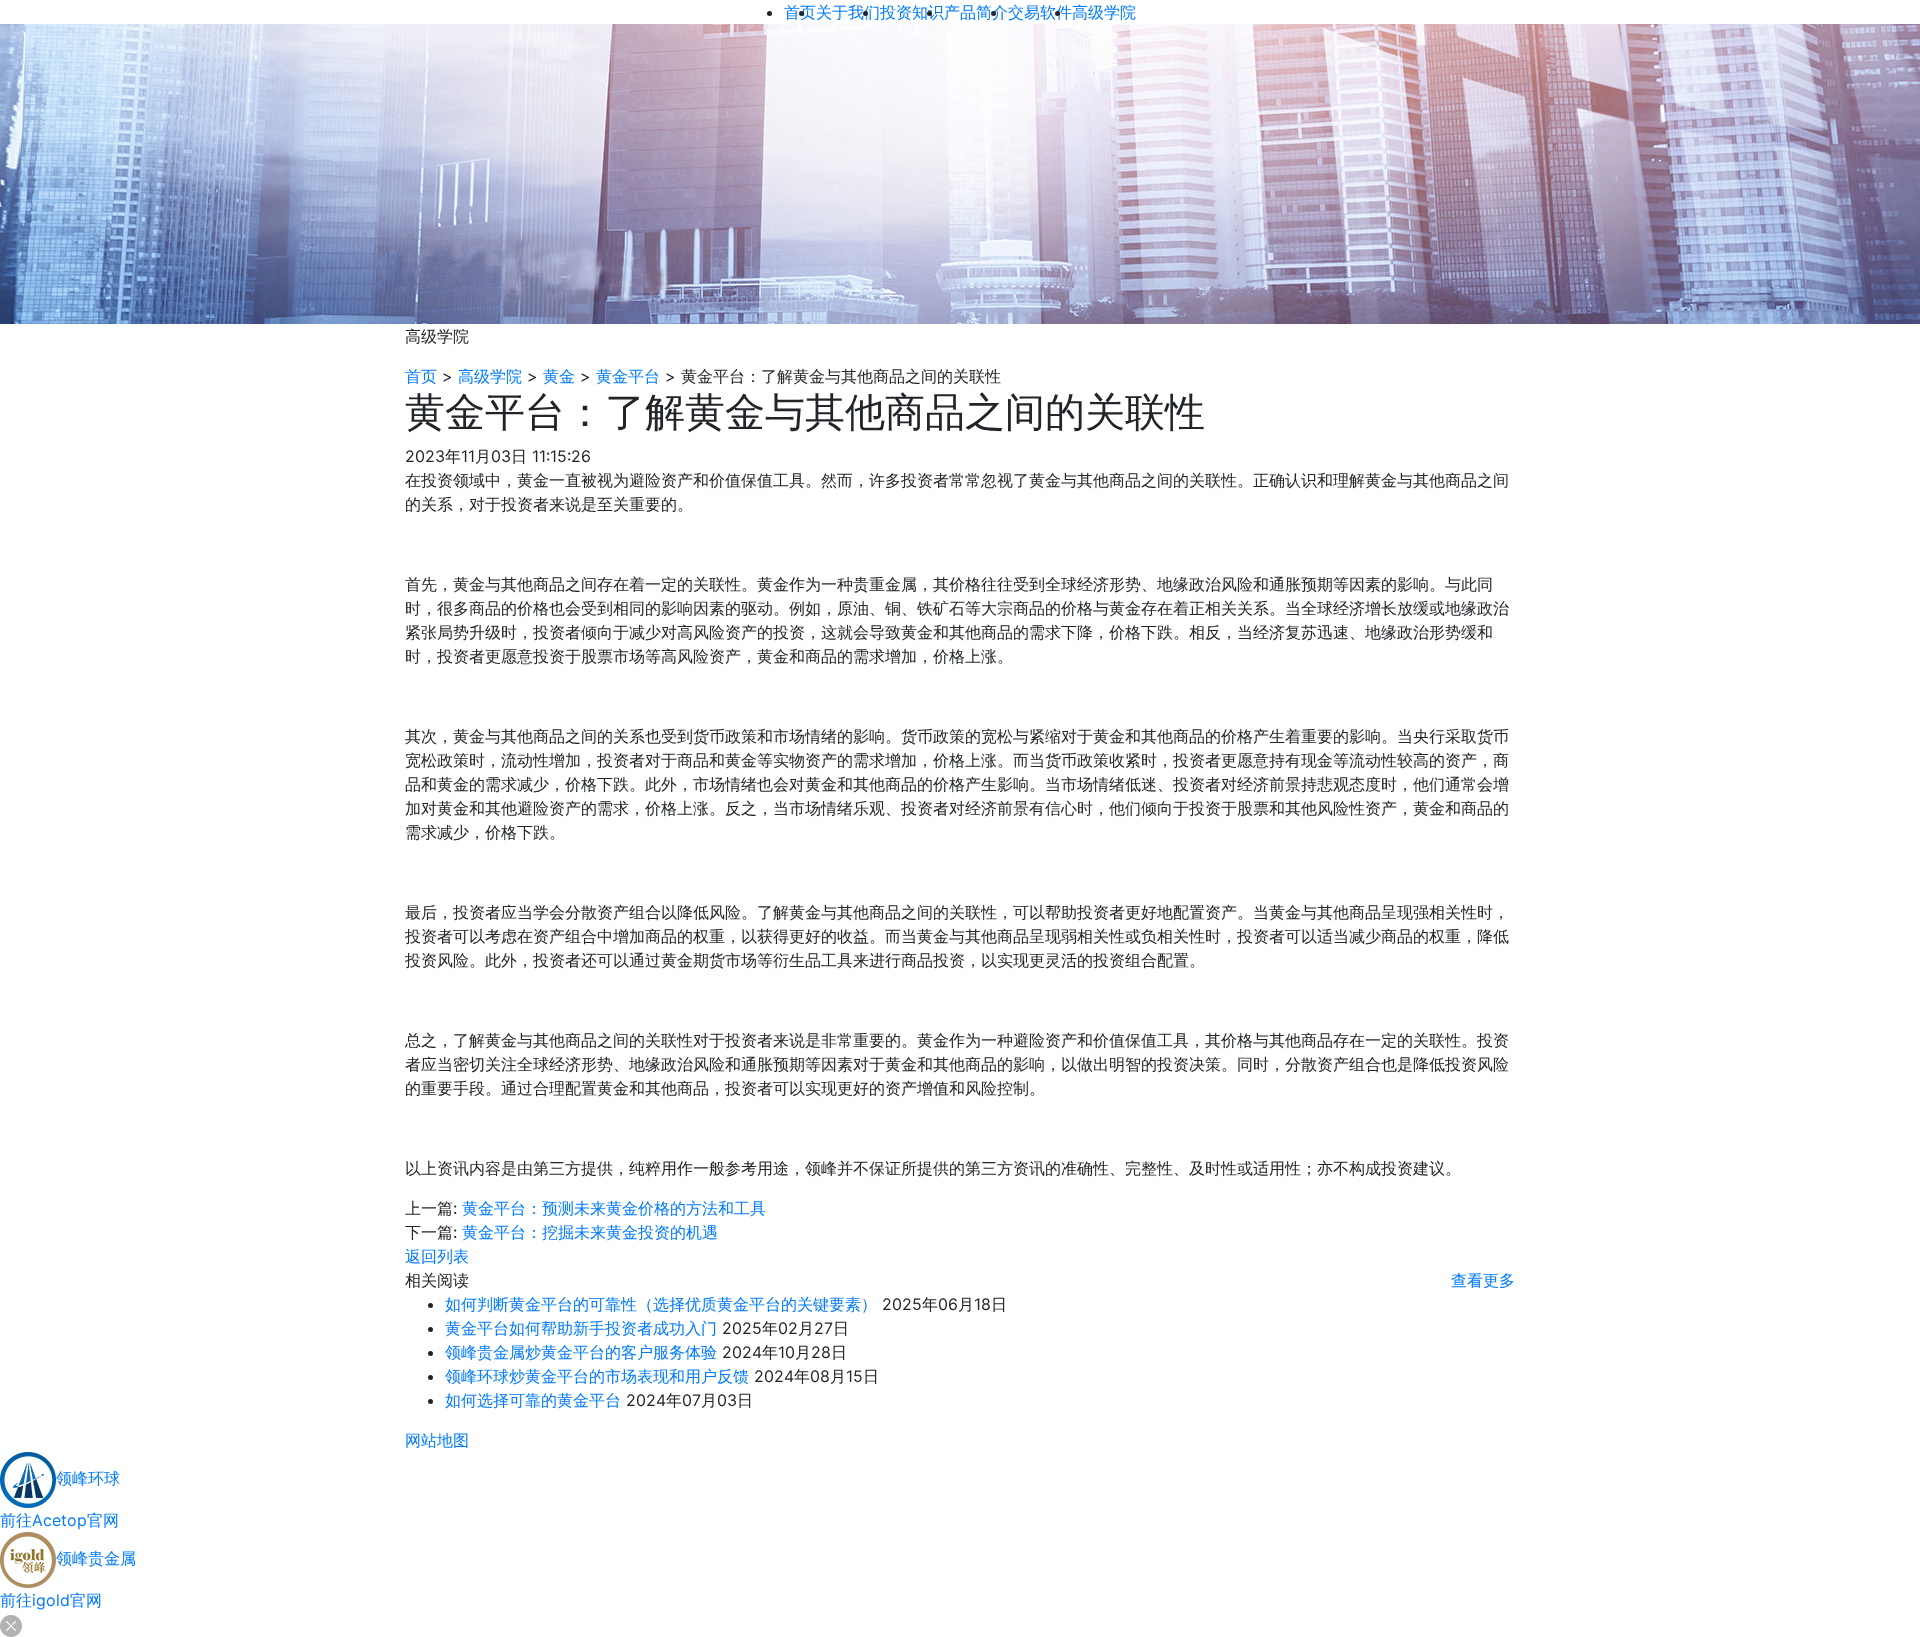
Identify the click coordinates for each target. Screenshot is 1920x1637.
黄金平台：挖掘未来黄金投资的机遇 (590, 1232)
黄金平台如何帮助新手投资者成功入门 (581, 1328)
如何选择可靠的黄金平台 (533, 1400)
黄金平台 (628, 376)
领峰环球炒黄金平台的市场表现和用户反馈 (597, 1376)
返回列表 (437, 1256)
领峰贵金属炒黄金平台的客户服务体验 (581, 1352)
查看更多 (1483, 1280)
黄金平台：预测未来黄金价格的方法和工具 (614, 1208)
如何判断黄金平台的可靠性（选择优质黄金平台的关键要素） (661, 1304)
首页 (421, 376)
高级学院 (490, 376)
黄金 (559, 376)
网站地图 (437, 1440)
